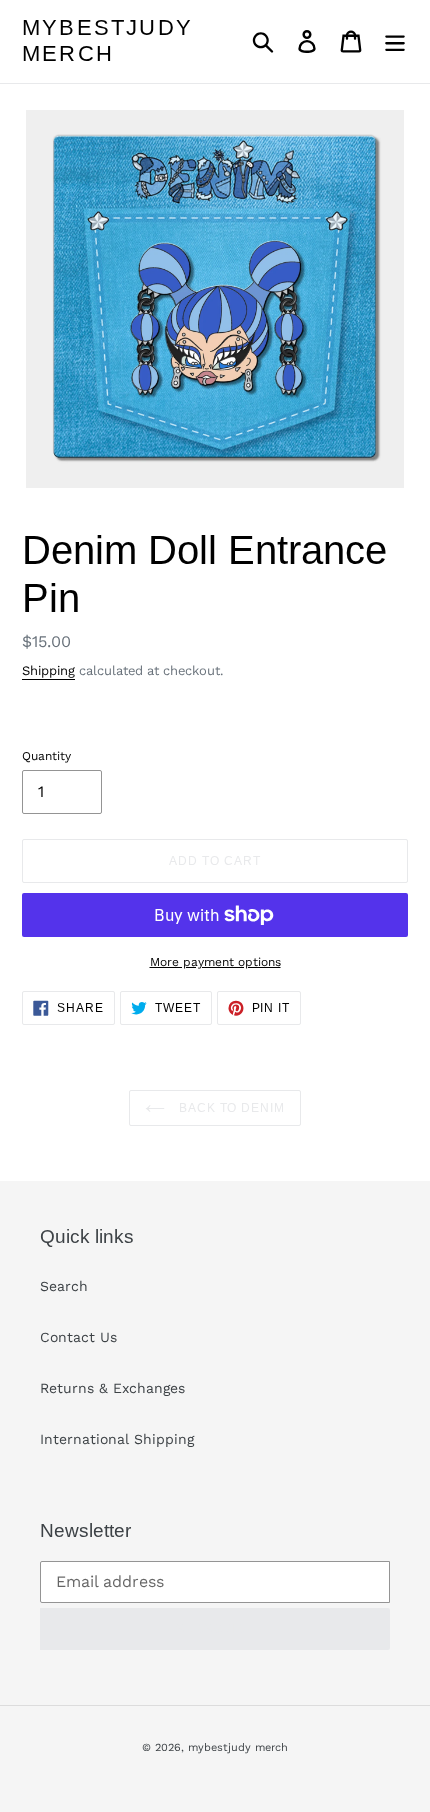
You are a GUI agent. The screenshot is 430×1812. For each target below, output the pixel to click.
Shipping (48, 670)
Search (64, 1286)
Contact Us (78, 1337)
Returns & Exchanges (112, 1388)
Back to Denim (230, 1108)
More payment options (215, 962)
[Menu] (395, 41)
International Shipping (117, 1439)
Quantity (46, 756)
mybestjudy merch (107, 40)
